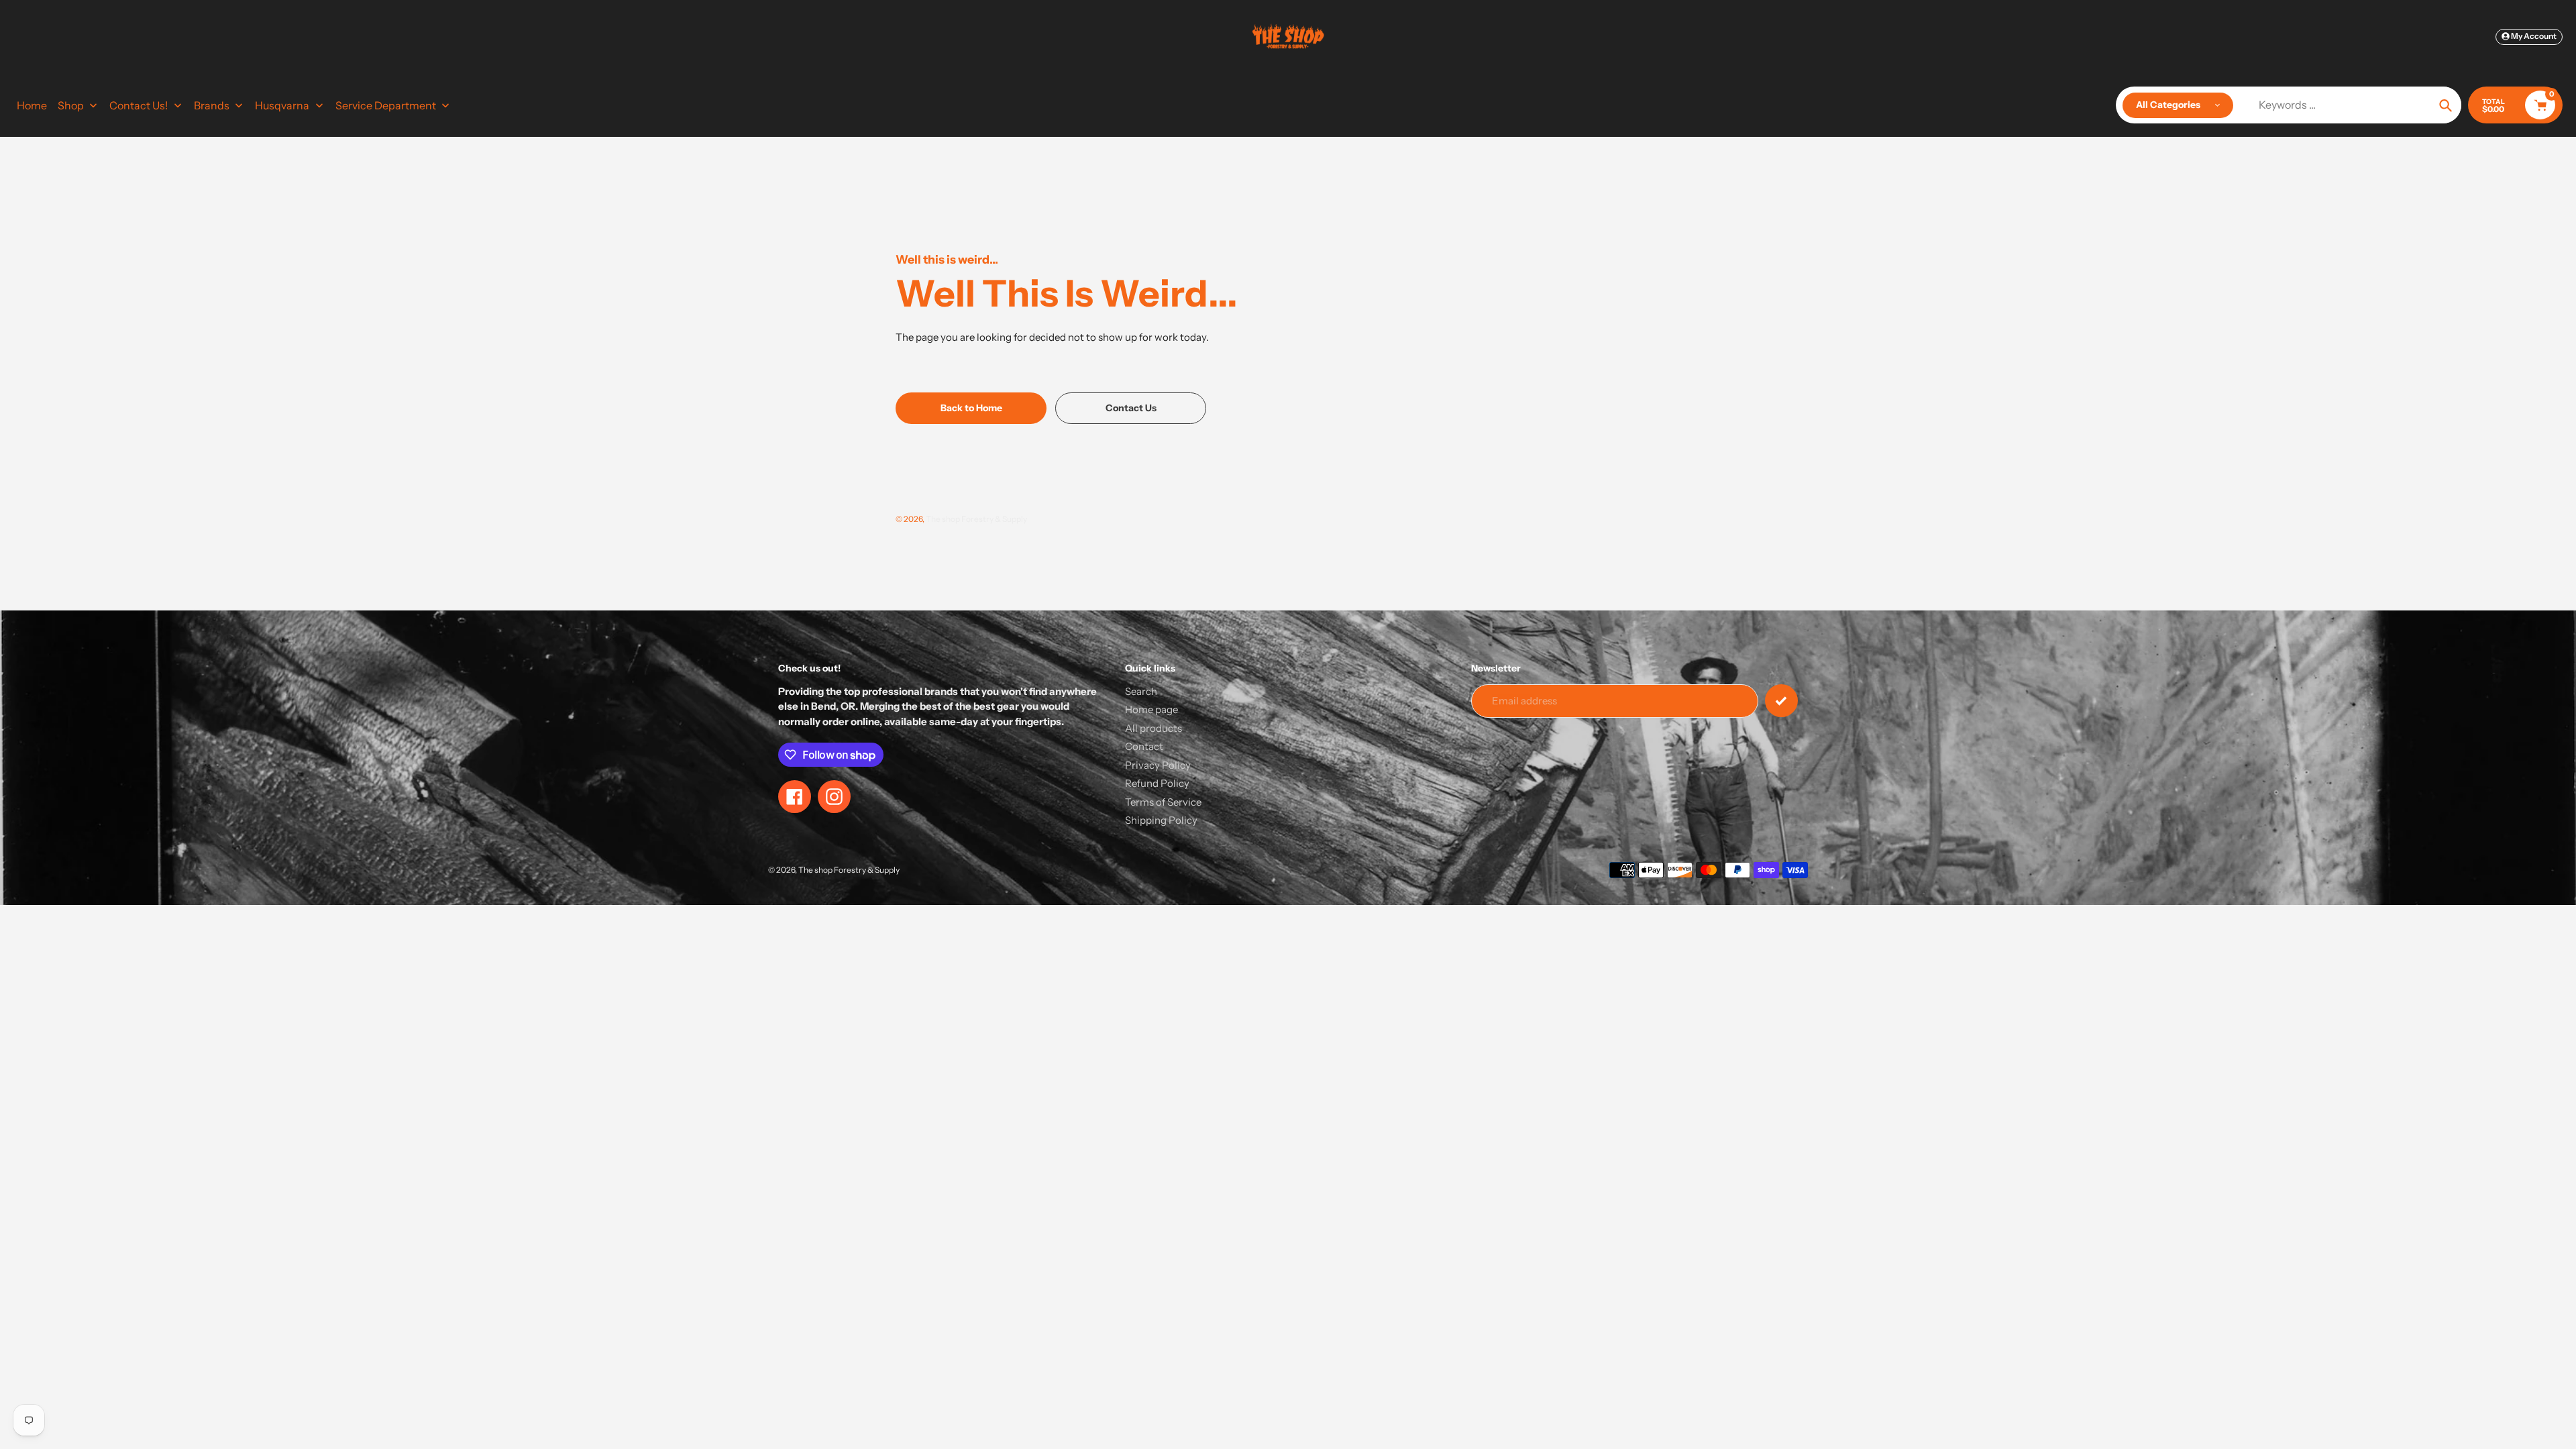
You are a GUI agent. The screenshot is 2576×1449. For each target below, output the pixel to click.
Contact (1144, 746)
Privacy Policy (1158, 765)
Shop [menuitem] (71, 105)
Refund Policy (1157, 783)
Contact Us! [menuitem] (139, 105)
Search (1141, 691)
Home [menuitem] (32, 105)
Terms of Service (1163, 802)
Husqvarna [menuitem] (282, 105)
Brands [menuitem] (212, 105)
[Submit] (1781, 701)
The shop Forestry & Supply (976, 519)
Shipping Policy (1161, 820)
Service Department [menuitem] (386, 105)
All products (1153, 728)
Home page (1151, 709)
